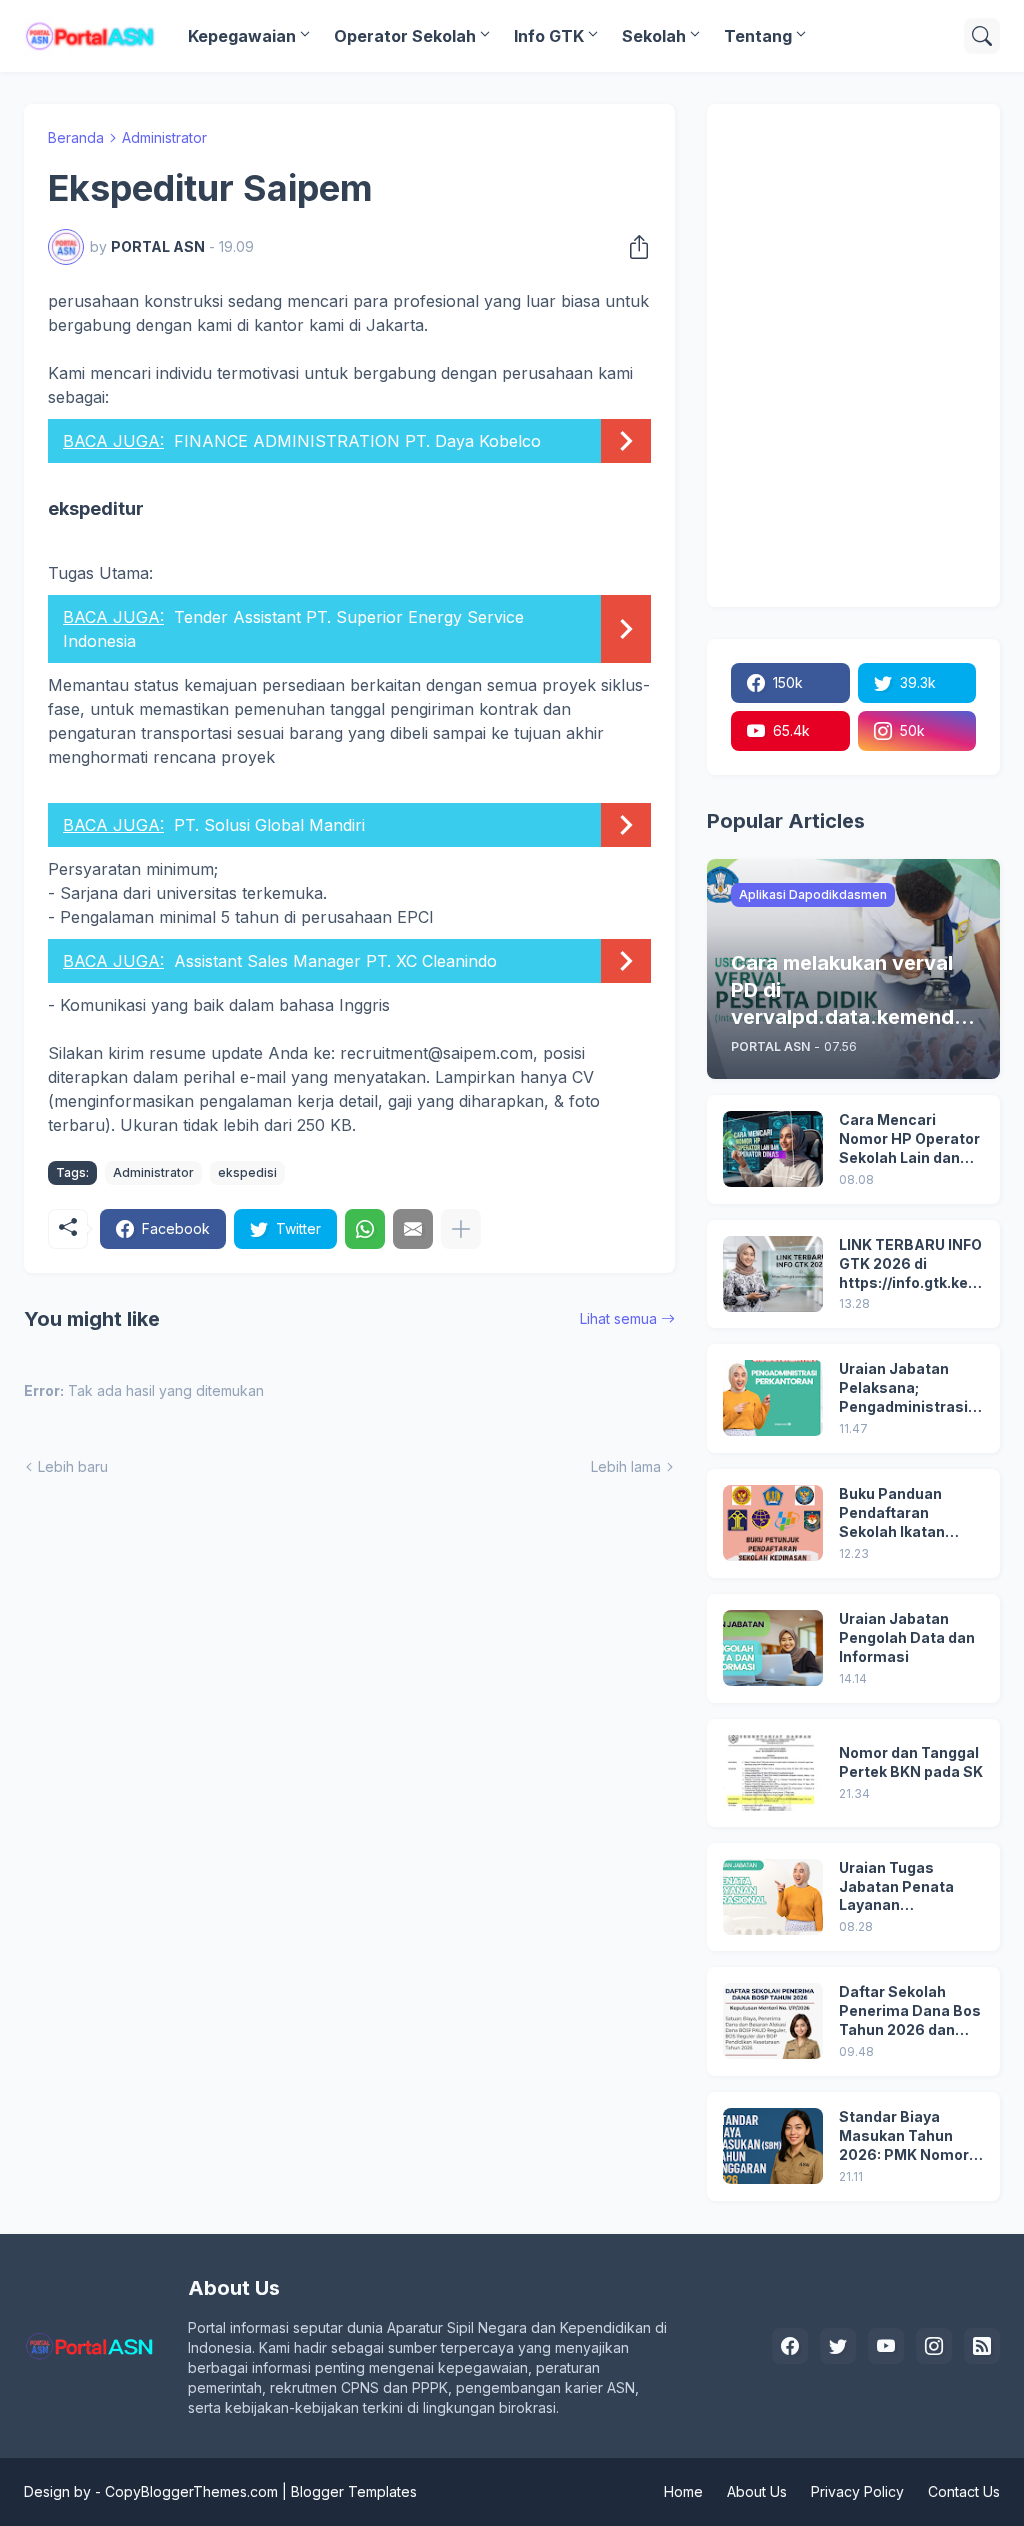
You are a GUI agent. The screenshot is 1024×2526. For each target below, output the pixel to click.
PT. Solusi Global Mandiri (269, 825)
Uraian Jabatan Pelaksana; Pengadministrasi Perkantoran (903, 1388)
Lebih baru (73, 1466)
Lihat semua (618, 1318)
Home (683, 2491)
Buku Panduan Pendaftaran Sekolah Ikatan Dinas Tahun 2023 (904, 1513)
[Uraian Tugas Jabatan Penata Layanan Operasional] (773, 1897)
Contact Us (964, 2491)
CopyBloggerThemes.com (191, 2491)
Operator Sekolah (405, 36)
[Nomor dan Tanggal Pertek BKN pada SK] (773, 1773)
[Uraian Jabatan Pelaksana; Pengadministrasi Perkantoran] (773, 1398)
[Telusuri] (982, 36)
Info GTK (549, 36)
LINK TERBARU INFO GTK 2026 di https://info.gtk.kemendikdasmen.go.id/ (910, 1264)
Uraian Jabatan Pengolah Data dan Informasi (907, 1637)
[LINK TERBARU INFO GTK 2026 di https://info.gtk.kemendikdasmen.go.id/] (773, 1274)
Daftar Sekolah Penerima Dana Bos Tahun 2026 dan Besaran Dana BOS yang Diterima (910, 2011)
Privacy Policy (857, 2491)
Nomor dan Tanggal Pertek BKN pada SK (911, 1762)
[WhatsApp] (365, 1229)
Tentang (758, 36)
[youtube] (886, 2346)
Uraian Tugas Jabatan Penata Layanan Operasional (896, 1887)
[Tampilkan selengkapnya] (461, 1229)
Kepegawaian (242, 36)
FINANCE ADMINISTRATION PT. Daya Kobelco (357, 441)
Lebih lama (626, 1466)
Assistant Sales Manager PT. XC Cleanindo (335, 961)
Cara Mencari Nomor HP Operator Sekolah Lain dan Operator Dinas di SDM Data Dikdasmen (909, 1139)
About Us (757, 2491)
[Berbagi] (633, 247)
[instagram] (934, 2346)
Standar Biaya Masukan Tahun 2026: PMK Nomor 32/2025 (904, 2136)
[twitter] (838, 2346)
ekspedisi (247, 1172)
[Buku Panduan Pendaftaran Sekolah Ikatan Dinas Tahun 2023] (773, 1523)
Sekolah (654, 36)
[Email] (413, 1229)
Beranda (76, 137)
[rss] (982, 2346)
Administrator (164, 137)
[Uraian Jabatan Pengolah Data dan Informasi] (773, 1648)
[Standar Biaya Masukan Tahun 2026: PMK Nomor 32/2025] (773, 2146)
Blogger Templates (354, 2491)
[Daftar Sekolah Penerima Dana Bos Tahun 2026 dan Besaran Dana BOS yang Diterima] (773, 2021)
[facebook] (790, 2346)
